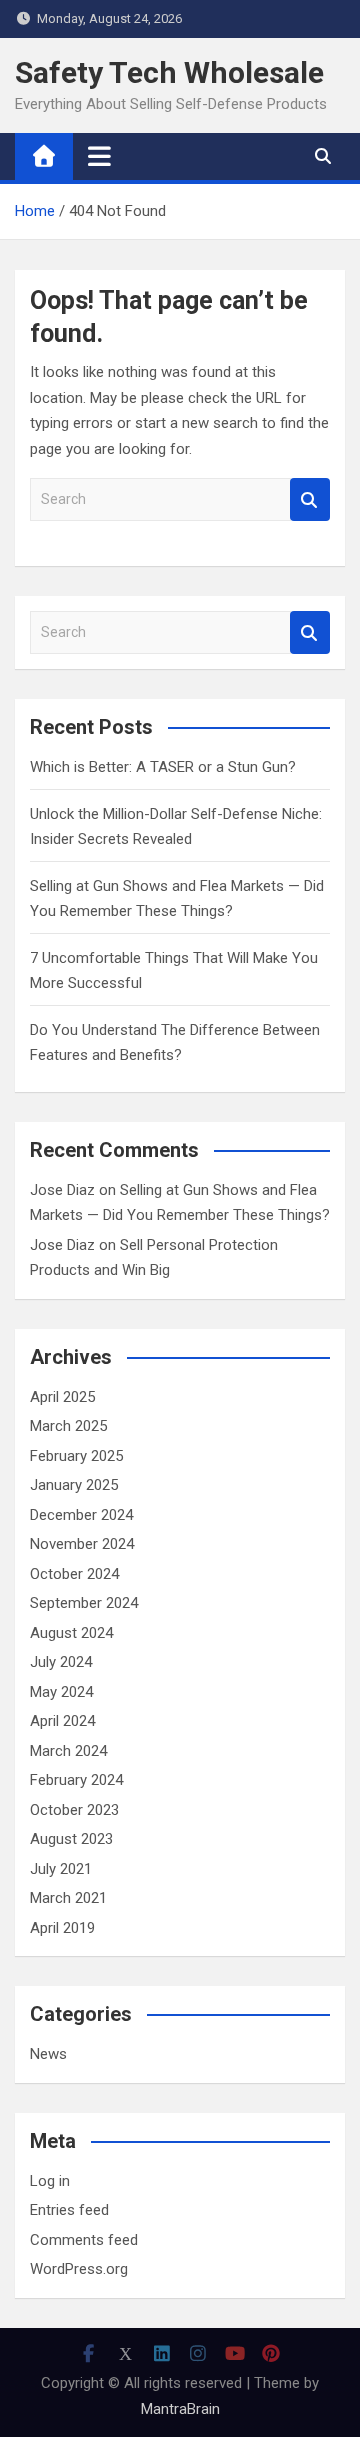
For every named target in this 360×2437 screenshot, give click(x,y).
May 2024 (61, 1692)
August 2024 (71, 1633)
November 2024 (82, 1544)
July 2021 (61, 1869)
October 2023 (74, 1810)
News (48, 2054)
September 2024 (84, 1603)
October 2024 (74, 1574)
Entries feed (69, 2210)
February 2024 (76, 1780)
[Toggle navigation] (99, 156)
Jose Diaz (62, 1190)
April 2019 (62, 1928)
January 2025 (74, 1485)
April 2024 (62, 1721)
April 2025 (62, 1397)
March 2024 (68, 1751)
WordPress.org (79, 2269)
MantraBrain (180, 2409)
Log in (50, 2181)
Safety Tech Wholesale (169, 72)
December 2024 (81, 1515)
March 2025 (68, 1426)
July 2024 (61, 1662)
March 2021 (68, 1898)
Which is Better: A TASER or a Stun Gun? (163, 767)
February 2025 (76, 1456)
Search (310, 499)
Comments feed (84, 2240)
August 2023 (71, 1839)
